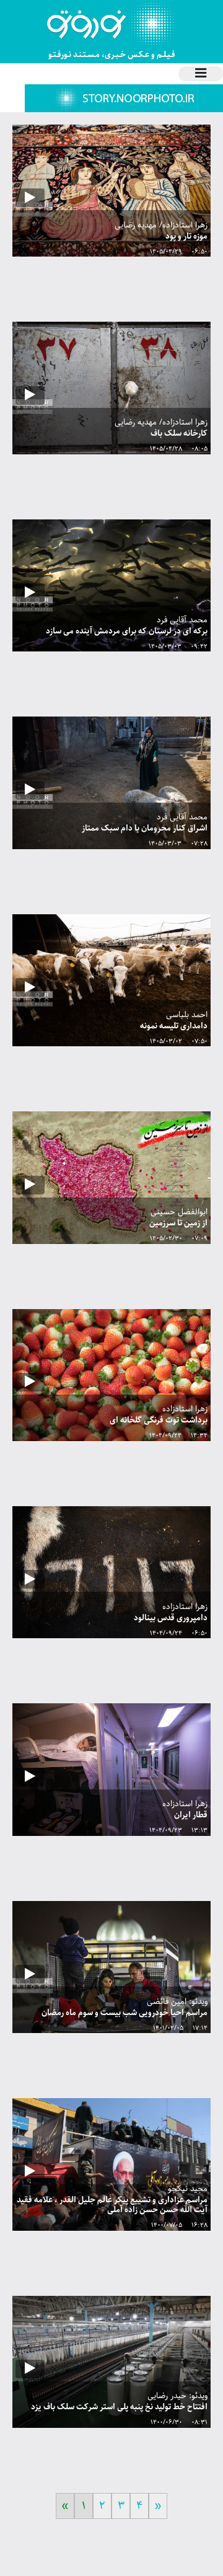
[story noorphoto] (124, 98)
